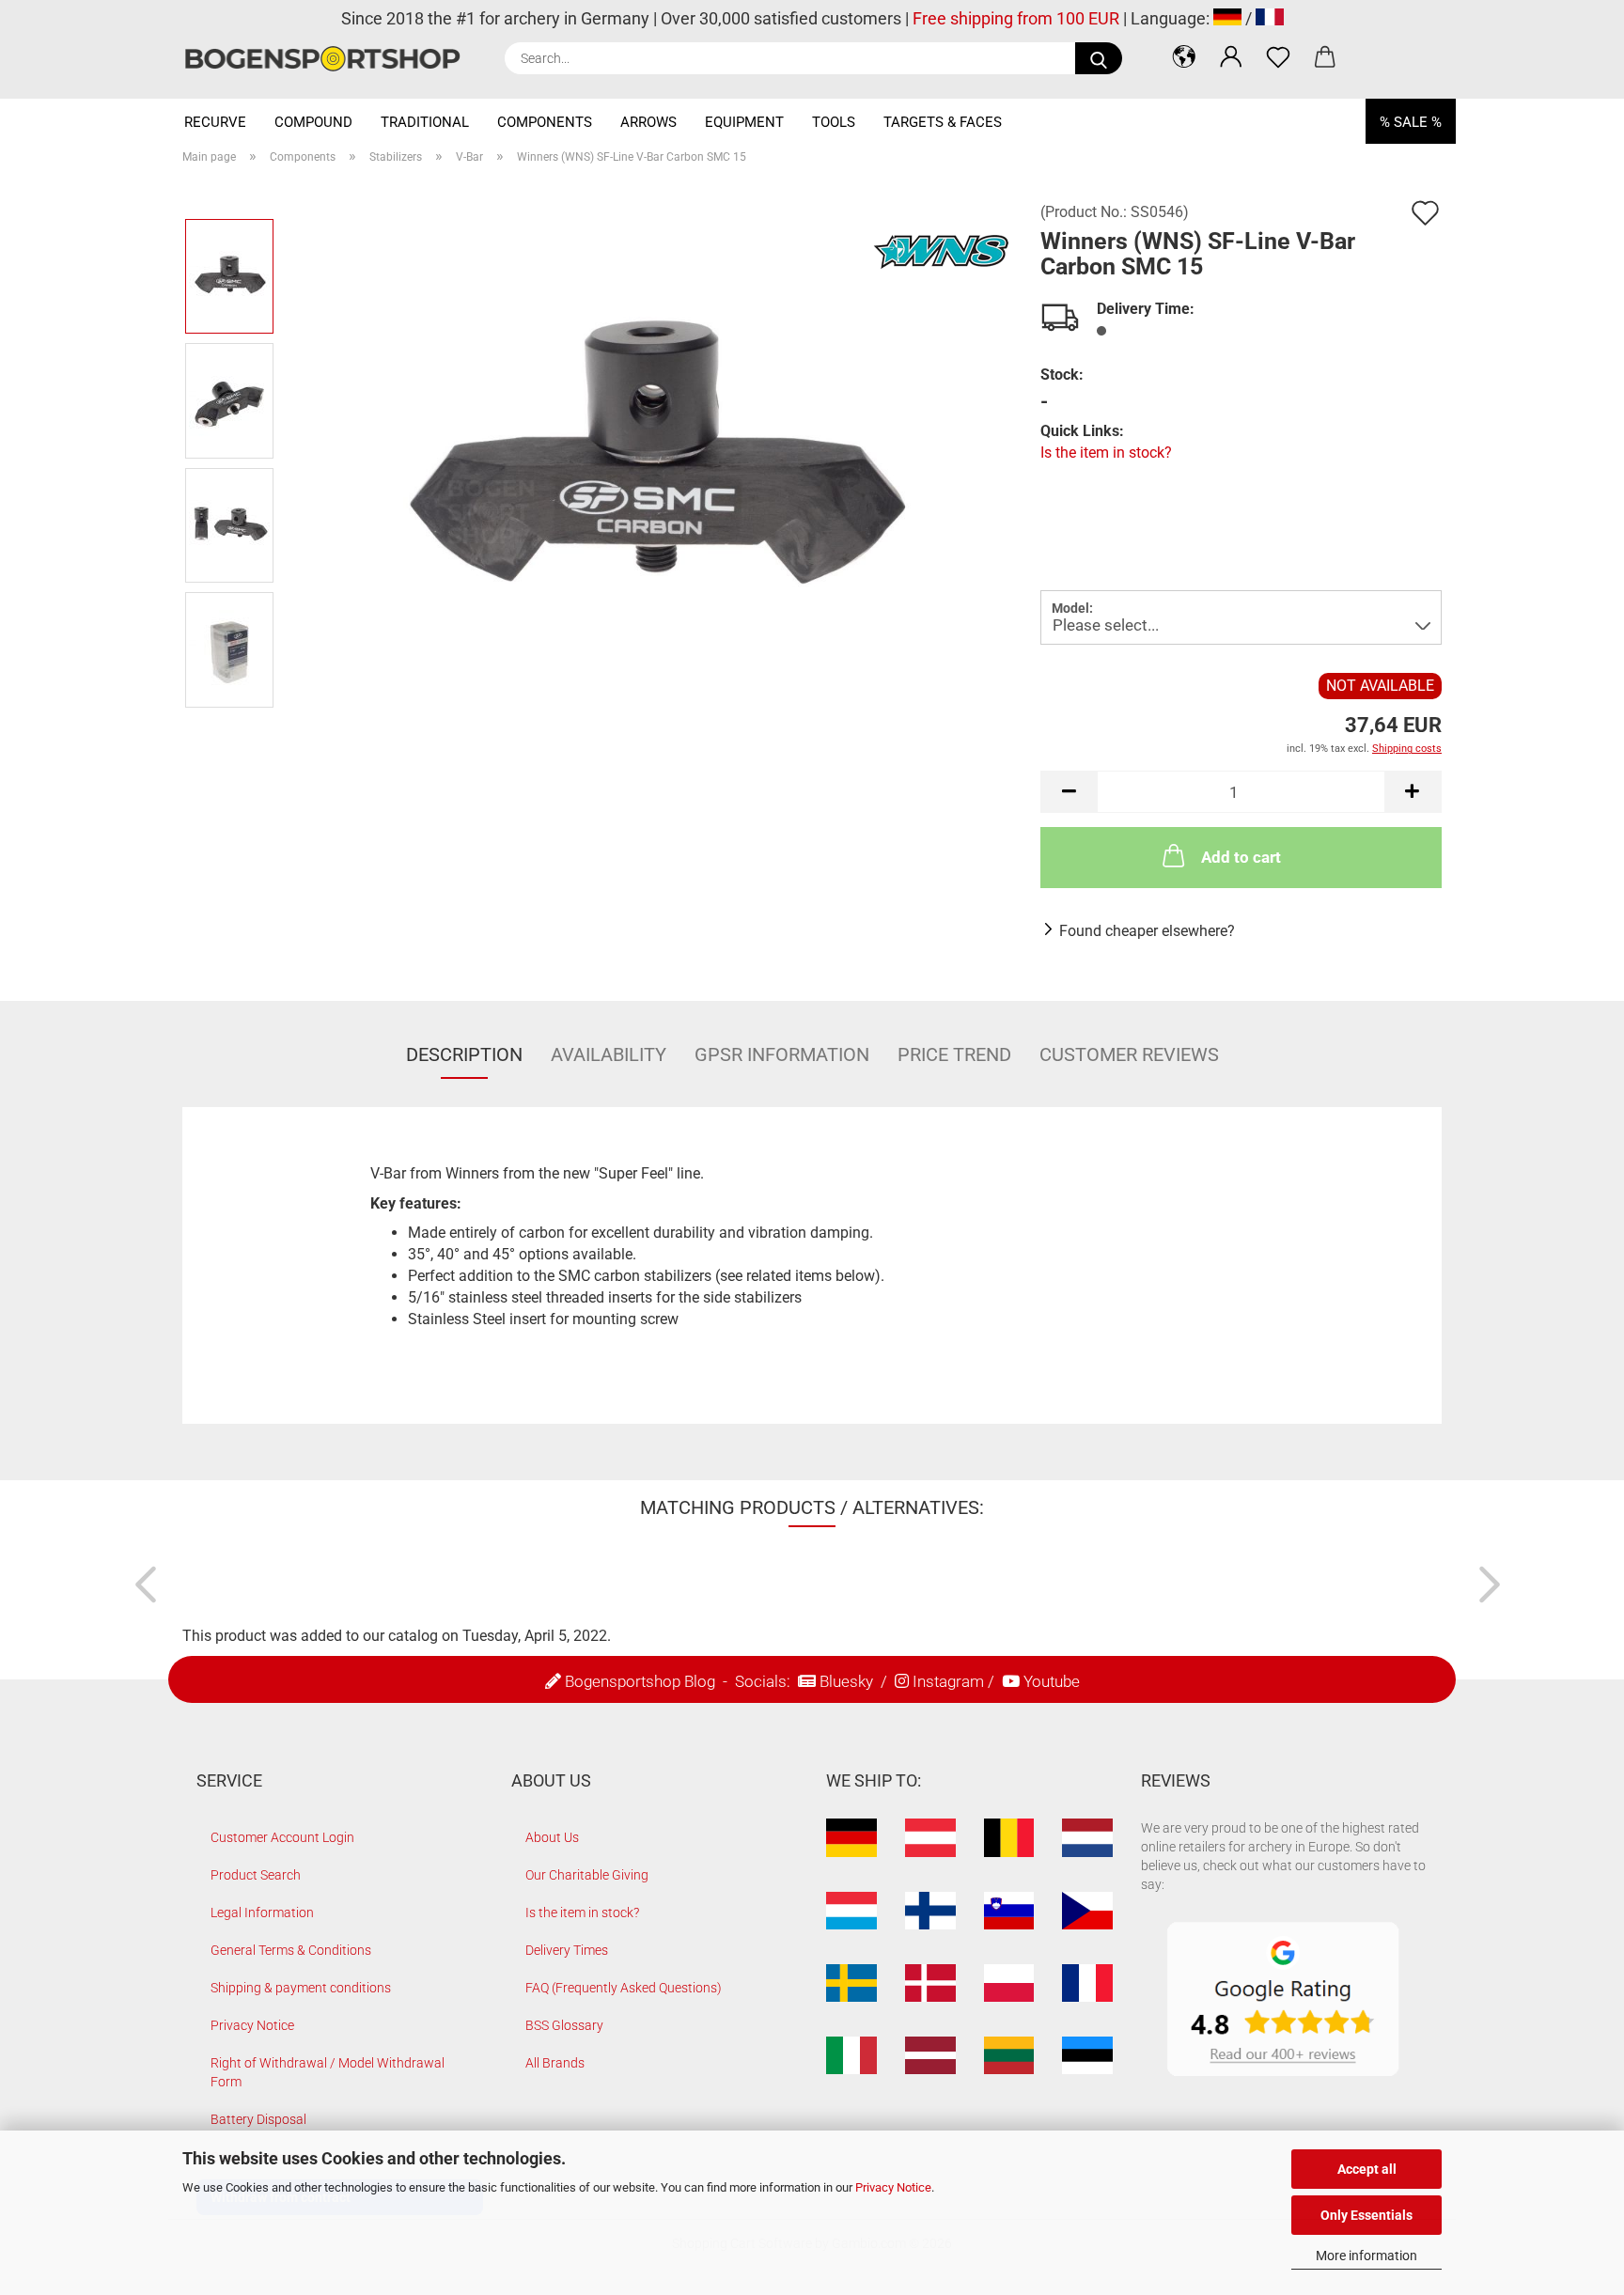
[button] (1184, 56)
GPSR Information (782, 1054)
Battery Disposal (258, 2119)
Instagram (948, 1681)
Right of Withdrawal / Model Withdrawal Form (328, 2072)
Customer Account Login (282, 1837)
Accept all (1367, 2169)
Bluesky (846, 1681)
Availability (609, 1054)
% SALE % (1411, 122)
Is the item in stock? (1106, 453)
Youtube (1052, 1681)
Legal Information (262, 1912)
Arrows (648, 122)
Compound (313, 122)
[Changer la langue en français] (1270, 18)
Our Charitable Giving (587, 1875)
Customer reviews (1129, 1054)
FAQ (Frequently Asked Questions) (624, 1988)
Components (545, 122)
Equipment (744, 122)
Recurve (215, 122)
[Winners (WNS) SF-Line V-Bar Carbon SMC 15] (651, 462)
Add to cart (1241, 857)
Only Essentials (1366, 2215)
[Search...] (1099, 58)
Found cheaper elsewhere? (1147, 931)
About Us (552, 1837)
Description (464, 1054)
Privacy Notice (893, 2187)
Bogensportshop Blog (640, 1681)
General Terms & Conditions (291, 1950)
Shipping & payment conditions (301, 1988)
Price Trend (954, 1054)
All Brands (555, 2063)
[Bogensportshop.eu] (329, 59)
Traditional (425, 122)
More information (1366, 2256)
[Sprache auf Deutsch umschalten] (1227, 18)
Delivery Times (567, 1950)
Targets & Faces (943, 122)
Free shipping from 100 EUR (1016, 18)
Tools (834, 122)
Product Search (256, 1875)
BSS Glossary (564, 2025)
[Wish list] (1278, 56)
